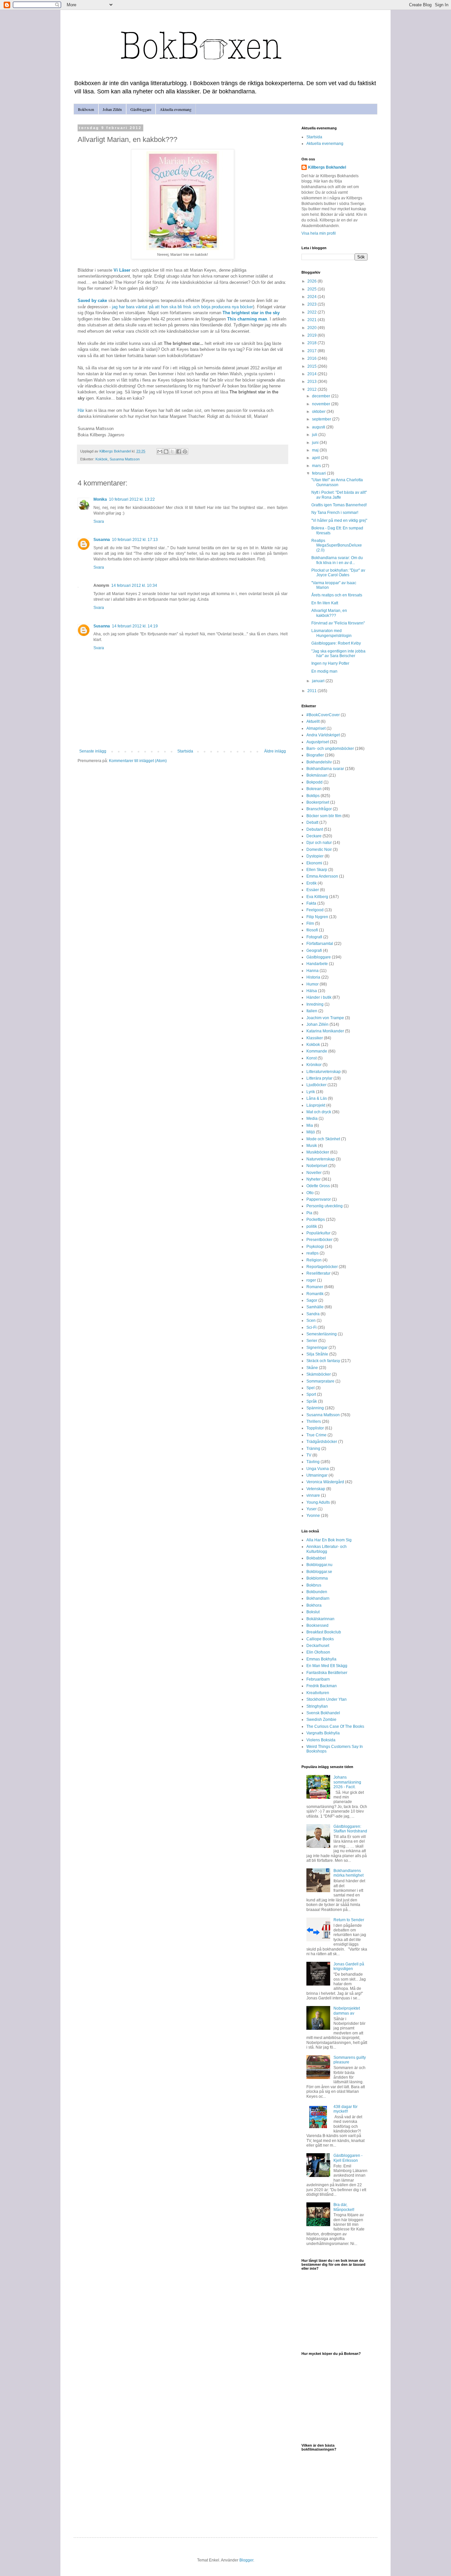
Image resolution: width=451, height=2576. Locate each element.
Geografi (314, 951)
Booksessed (317, 1625)
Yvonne (313, 1516)
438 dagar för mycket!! (346, 2109)
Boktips (313, 796)
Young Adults (318, 1502)
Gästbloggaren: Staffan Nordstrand (350, 1829)
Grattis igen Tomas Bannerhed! (339, 505)
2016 (312, 358)
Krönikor (314, 1065)
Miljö (311, 1132)
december (322, 396)
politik (312, 1226)
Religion (314, 1260)
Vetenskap (316, 1489)
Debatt (312, 822)
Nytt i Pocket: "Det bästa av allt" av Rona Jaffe (339, 495)
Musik (312, 1146)
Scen (311, 1321)
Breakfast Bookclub (324, 1632)
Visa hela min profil (319, 233)
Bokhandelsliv (319, 762)
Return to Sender (349, 1920)
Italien (312, 1011)
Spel (311, 1388)
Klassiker (315, 1038)
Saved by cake (92, 301)
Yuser (312, 1509)
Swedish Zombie (321, 1720)
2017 (312, 351)
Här (81, 410)
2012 (312, 389)
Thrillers (314, 1422)
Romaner (315, 1287)
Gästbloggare (141, 109)
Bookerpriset (318, 802)
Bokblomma (317, 1578)
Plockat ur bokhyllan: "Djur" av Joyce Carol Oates (338, 573)
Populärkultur (318, 1233)
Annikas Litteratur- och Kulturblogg (327, 1549)
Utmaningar (317, 1475)
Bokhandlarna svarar (325, 769)
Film (310, 923)
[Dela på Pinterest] (185, 452)
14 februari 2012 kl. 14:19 (135, 626)
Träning (313, 1449)
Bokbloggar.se (319, 1572)
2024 (312, 297)
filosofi (312, 930)
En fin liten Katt (325, 603)
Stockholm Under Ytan (327, 1699)
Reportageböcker (322, 1267)
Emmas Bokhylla (321, 1659)
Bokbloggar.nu (319, 1565)
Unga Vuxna (318, 1469)
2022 (312, 312)
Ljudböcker (316, 1085)
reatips (312, 1253)
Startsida (185, 751)
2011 (312, 691)
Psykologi (315, 1247)
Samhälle (315, 1307)
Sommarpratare (320, 1381)
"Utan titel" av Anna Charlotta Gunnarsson (337, 482)
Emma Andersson (322, 876)
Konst (312, 1058)
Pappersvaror (319, 1199)
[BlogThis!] (166, 452)
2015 (312, 366)
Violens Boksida (321, 1740)
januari (319, 681)
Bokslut (313, 1612)
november (322, 404)
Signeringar (317, 1348)
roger (311, 1280)
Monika (100, 499)
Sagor (312, 1300)
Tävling (313, 1462)
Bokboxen (86, 109)
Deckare (314, 836)
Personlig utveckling (325, 1206)
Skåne (312, 1368)
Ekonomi (314, 863)
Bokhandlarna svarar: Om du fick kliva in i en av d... (337, 560)
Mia (310, 1125)
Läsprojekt (316, 1105)
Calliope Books (320, 1639)
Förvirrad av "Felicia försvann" (338, 623)
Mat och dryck (319, 1112)
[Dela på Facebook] (179, 452)
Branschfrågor (319, 809)
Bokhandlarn (318, 1598)
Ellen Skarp (317, 870)
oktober (319, 412)
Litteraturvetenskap (324, 1072)
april (316, 458)
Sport (311, 1394)
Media (312, 1119)
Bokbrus (314, 1585)
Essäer (313, 890)
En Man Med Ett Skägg (327, 1666)
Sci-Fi (312, 1327)
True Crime (316, 1435)
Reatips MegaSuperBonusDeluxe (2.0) (337, 545)
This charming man (247, 319)
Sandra (313, 1314)
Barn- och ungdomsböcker (330, 749)
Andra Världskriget (323, 735)
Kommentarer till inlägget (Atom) (138, 761)
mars (317, 466)
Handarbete (317, 964)
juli (315, 435)
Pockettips (316, 1220)
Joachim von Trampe (325, 1018)
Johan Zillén (112, 109)
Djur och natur (319, 843)
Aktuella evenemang (176, 109)
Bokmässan (317, 775)
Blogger (246, 2560)
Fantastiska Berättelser (327, 1673)
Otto (310, 1193)
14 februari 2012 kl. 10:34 (134, 585)
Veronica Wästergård (325, 1482)
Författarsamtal (320, 944)
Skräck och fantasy (323, 1361)
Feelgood (315, 910)
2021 (312, 320)
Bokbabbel (316, 1558)
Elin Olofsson (318, 1652)
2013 (312, 382)
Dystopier (315, 856)
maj (316, 450)
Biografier (315, 755)
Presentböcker (319, 1240)
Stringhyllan (317, 1706)
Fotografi (314, 937)
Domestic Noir (319, 850)
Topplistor (315, 1428)
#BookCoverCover (323, 715)
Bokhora (314, 1605)
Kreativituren (318, 1693)
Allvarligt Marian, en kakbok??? (329, 613)
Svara (99, 521)
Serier (312, 1341)
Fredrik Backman (322, 1686)
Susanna (102, 540)
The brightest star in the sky (251, 313)
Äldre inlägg (275, 751)
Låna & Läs (317, 1098)
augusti (319, 427)
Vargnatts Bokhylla (323, 1733)
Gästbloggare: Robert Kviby (336, 643)
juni (316, 443)
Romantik (315, 1294)
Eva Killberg (317, 897)
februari (319, 473)
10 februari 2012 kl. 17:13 (135, 540)
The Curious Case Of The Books (335, 1726)
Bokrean (314, 789)
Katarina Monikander (325, 1031)
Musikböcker (318, 1152)
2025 (312, 289)
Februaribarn (318, 1679)
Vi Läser (122, 270)
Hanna (312, 971)
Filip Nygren (317, 917)
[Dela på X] (172, 452)
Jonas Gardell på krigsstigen (349, 1966)
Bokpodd (314, 782)
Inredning (315, 1004)
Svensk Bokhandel (323, 1713)
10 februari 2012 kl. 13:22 (132, 499)
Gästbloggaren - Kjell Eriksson (348, 2158)
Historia (313, 977)
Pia (309, 1213)
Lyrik (311, 1092)
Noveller (314, 1173)
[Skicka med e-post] (160, 452)
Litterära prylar (319, 1078)
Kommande (317, 1051)
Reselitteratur (318, 1273)
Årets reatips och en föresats (337, 595)
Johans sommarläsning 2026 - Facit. (347, 1782)
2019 (312, 335)
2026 (312, 281)
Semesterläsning (322, 1334)
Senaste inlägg (93, 751)
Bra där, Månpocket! (344, 2207)
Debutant (315, 829)
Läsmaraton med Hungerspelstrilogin (331, 633)
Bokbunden (317, 1592)
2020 (312, 328)
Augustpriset (318, 742)
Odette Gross (318, 1186)
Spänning (315, 1408)
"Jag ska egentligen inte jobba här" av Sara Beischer (338, 653)
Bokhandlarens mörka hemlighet (348, 1873)
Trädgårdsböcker (322, 1442)
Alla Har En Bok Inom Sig (329, 1540)
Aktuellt (313, 721)
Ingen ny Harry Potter (330, 663)
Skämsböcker (319, 1374)
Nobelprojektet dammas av (347, 2011)
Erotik (312, 883)
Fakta (311, 903)
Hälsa (312, 991)
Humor (312, 984)
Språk (312, 1401)
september (322, 419)
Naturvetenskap (321, 1159)
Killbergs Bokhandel (327, 167)
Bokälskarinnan (320, 1619)
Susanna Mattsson (125, 459)
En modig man (324, 671)
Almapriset (316, 728)
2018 (312, 343)
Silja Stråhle (317, 1354)
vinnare (313, 1495)
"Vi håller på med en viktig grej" (339, 520)
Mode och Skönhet (323, 1139)
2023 (312, 304)
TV (309, 1455)
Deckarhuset (318, 1646)
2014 (312, 374)
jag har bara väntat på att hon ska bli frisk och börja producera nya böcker (182, 307)
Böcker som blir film (324, 816)
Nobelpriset (317, 1166)
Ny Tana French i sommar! (335, 513)
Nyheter (313, 1179)
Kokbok (102, 459)
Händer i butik (319, 997)
